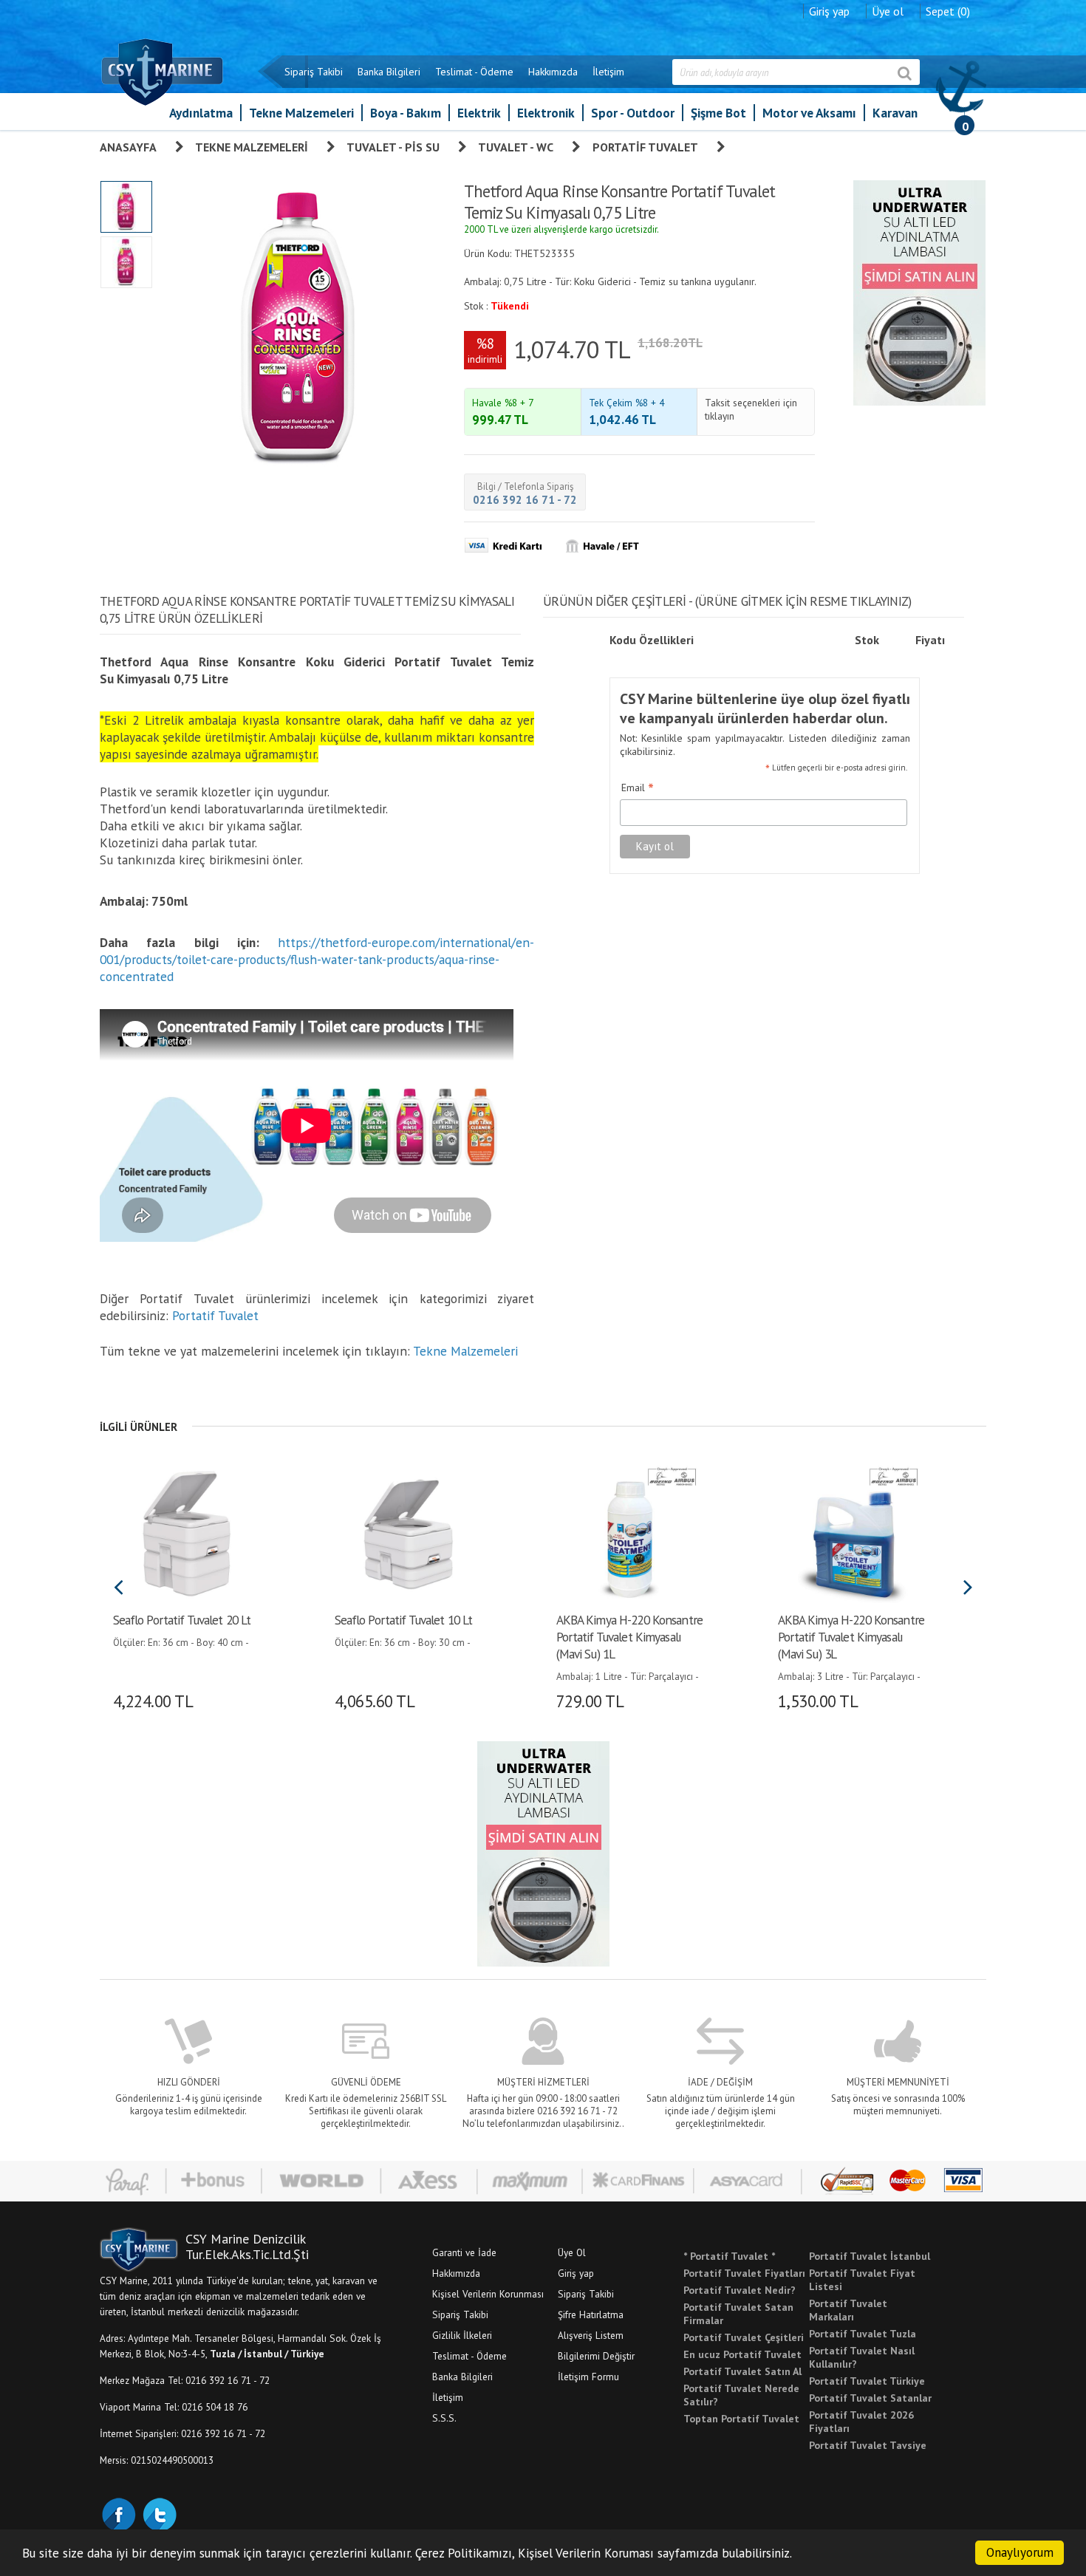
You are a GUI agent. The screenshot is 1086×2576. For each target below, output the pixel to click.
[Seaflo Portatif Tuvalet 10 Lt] (408, 1532)
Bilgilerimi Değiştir (596, 2356)
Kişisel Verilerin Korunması (488, 2294)
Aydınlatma (201, 113)
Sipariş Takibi (314, 72)
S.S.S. (444, 2418)
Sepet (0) (948, 11)
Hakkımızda (553, 72)
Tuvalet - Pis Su (393, 147)
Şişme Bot (718, 113)
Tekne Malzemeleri (301, 113)
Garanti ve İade (464, 2252)
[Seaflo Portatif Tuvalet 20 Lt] (187, 1532)
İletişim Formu (588, 2377)
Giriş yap (829, 11)
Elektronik (546, 113)
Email (638, 788)
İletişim (608, 72)
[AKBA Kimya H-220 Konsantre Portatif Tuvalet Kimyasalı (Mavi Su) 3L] (851, 1532)
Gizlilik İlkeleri (462, 2335)
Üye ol (888, 11)
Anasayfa (128, 147)
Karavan (895, 113)
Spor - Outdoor (633, 113)
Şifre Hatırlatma (591, 2314)
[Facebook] (118, 2513)
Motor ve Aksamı (809, 113)
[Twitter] (159, 2513)
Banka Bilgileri (389, 72)
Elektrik (479, 113)
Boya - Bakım (406, 113)
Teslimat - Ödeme (474, 72)
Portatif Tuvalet (645, 147)
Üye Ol (572, 2252)
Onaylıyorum (1020, 2552)
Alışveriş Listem (591, 2335)
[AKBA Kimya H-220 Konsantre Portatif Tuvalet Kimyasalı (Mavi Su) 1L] (630, 1532)
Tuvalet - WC (516, 147)
